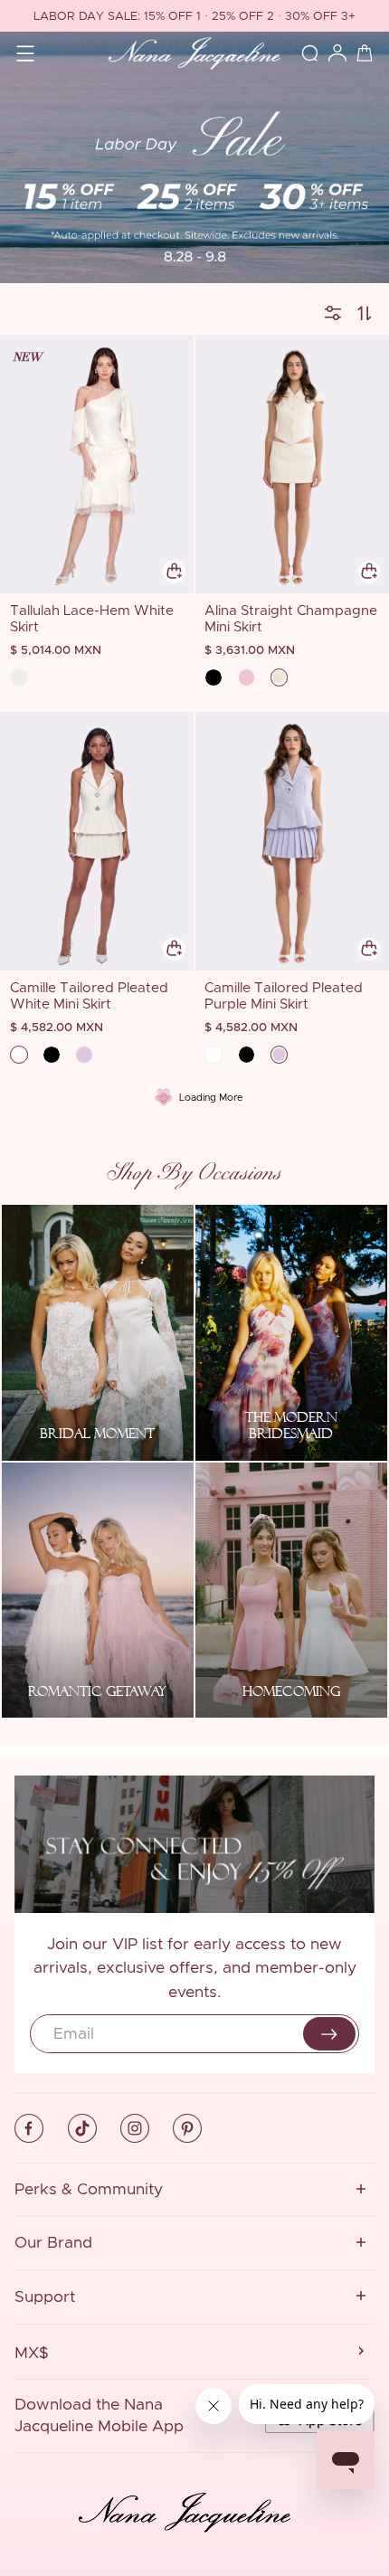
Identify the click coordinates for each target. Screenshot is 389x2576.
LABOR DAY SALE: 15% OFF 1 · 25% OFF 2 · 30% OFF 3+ (194, 17)
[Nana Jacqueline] (194, 54)
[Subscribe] (329, 2034)
